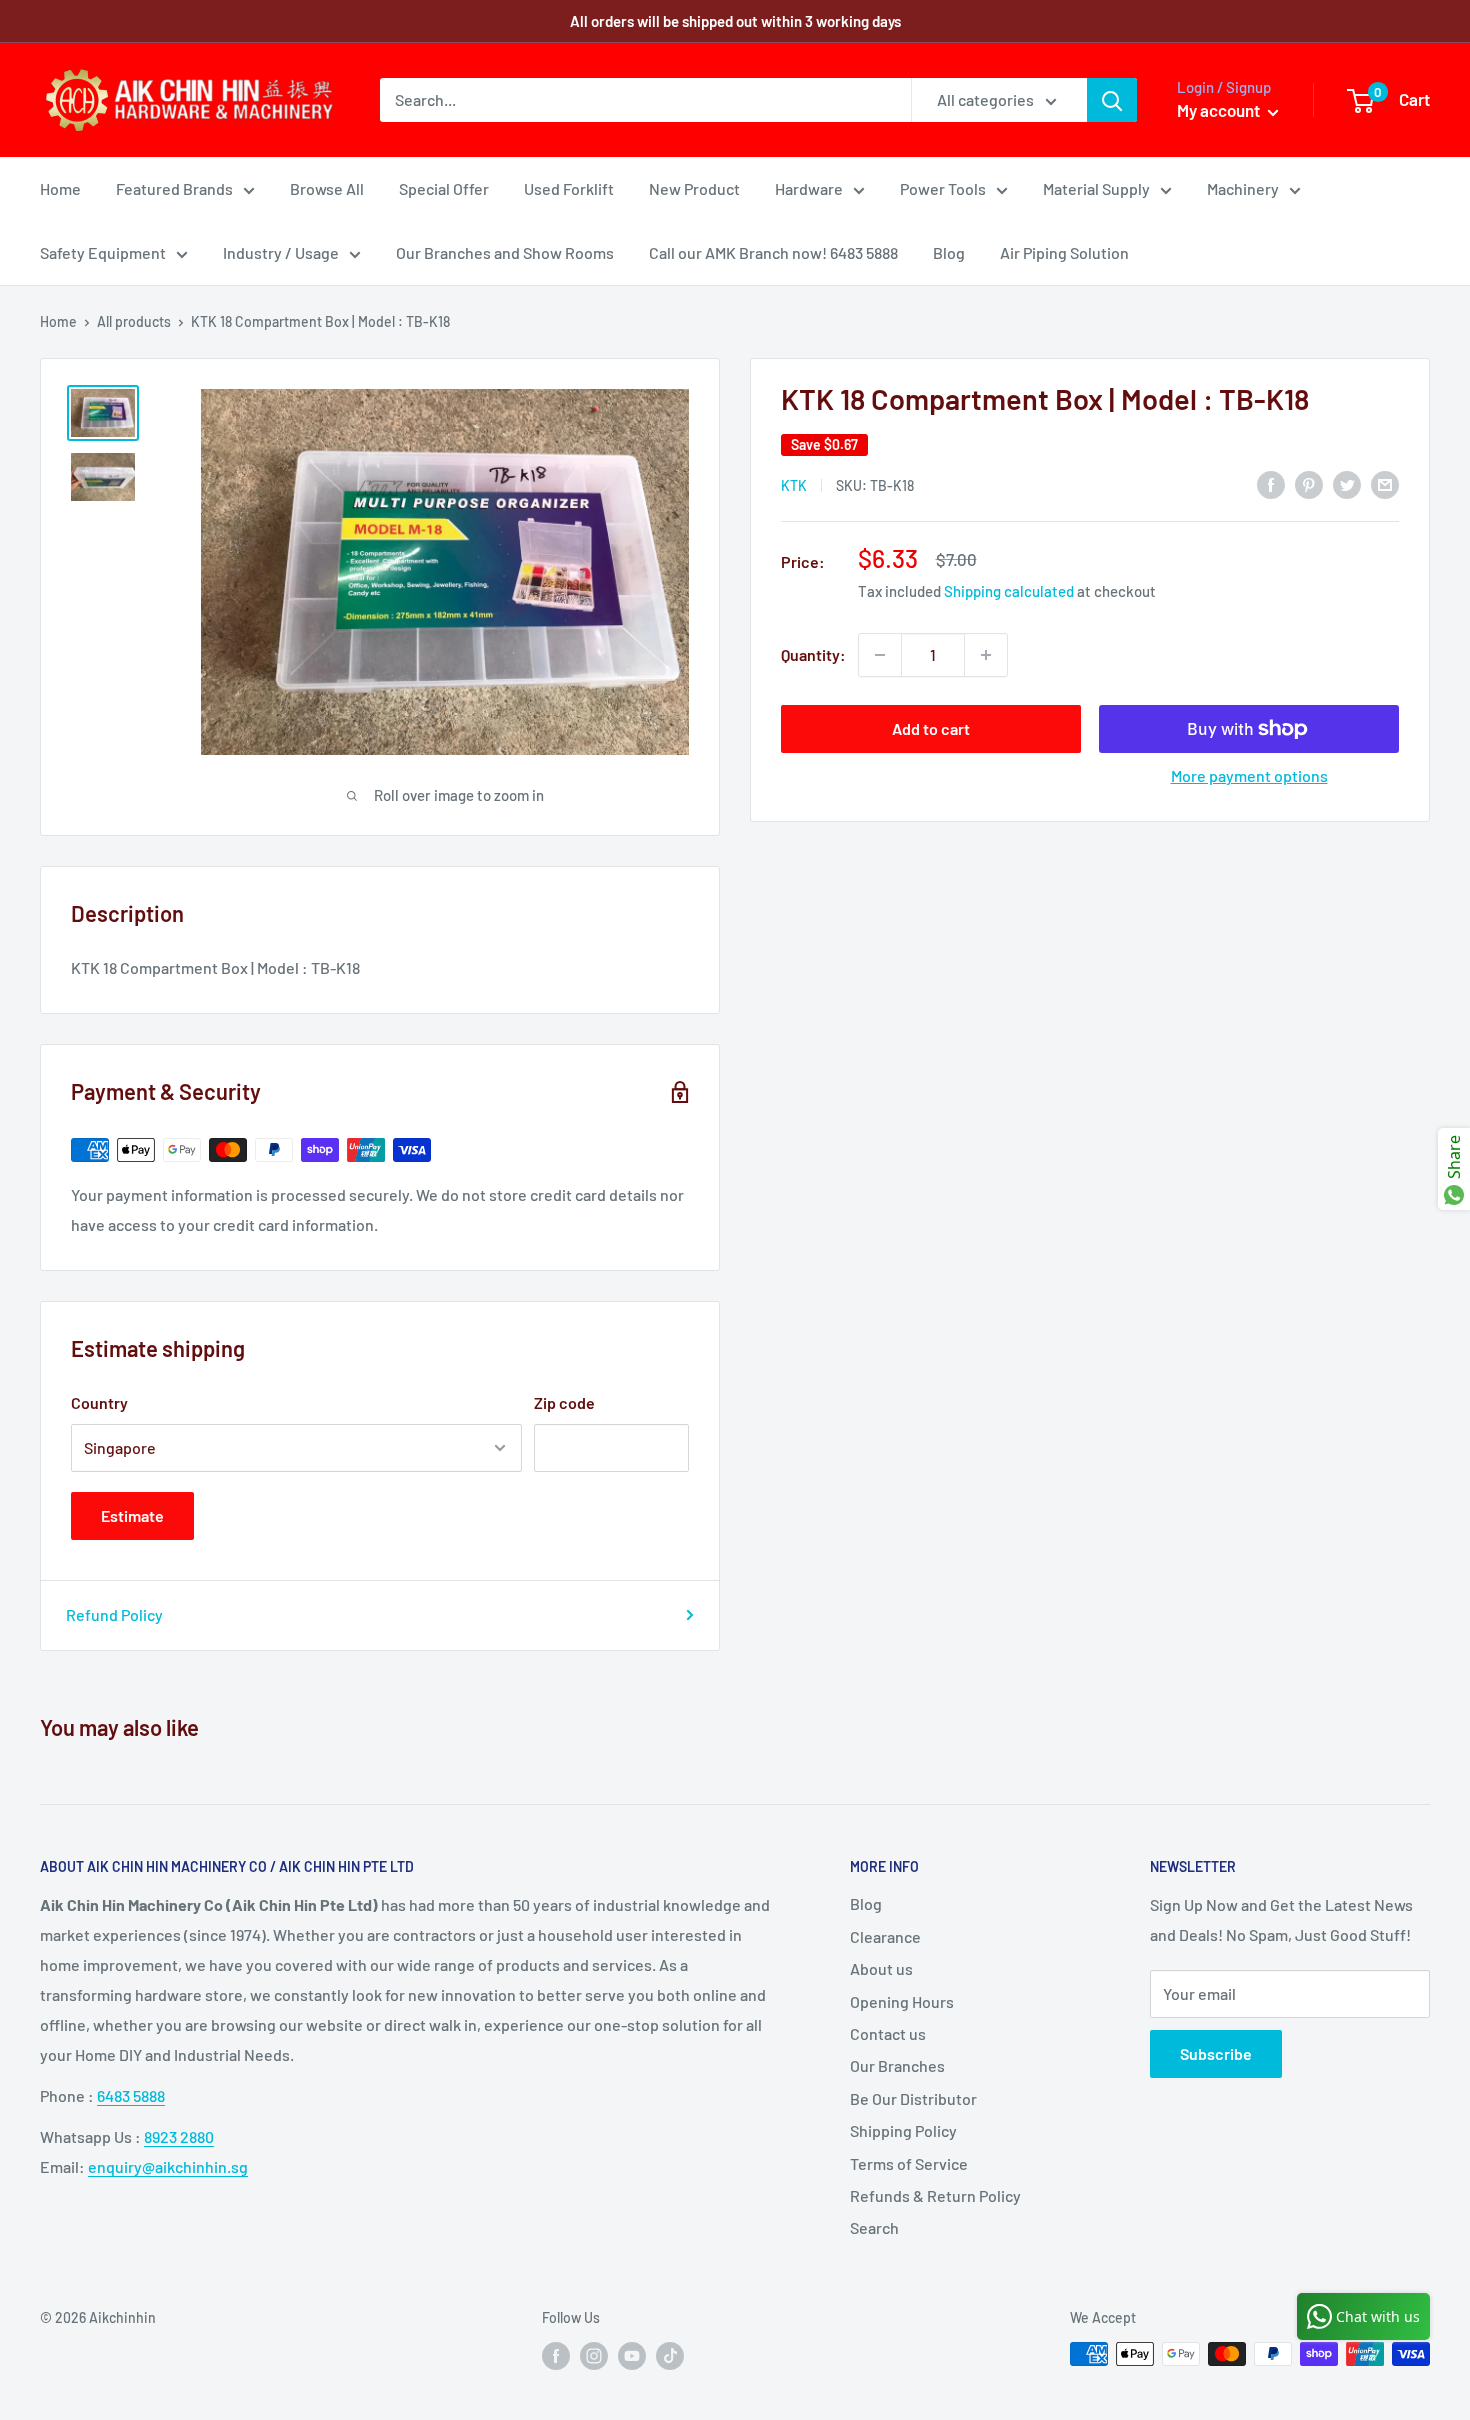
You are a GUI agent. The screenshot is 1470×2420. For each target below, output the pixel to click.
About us (881, 1968)
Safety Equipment (103, 252)
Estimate (132, 1515)
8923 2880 (179, 2136)
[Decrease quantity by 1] (880, 655)
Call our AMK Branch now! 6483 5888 (773, 252)
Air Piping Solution (1064, 252)
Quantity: (813, 654)
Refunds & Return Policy (935, 2195)
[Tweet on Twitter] (1347, 483)
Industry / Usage (281, 252)
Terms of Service (909, 2163)
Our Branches (897, 2065)
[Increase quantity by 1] (986, 655)
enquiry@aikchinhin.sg (168, 2166)
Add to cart (931, 728)
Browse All (327, 188)
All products (134, 321)
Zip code (564, 1402)
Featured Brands (174, 188)
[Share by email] (1385, 483)
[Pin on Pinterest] (1309, 483)
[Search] (1112, 100)
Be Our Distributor (913, 2098)
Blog (949, 252)
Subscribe (1216, 2053)
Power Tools (943, 188)
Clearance (885, 1936)
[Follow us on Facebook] (556, 2356)
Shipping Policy (903, 2130)
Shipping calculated (1009, 591)
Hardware (809, 188)
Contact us (888, 2033)
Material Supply (1096, 188)
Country (99, 1402)
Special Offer (444, 188)
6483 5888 (131, 2095)
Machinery (1243, 188)
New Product (694, 188)
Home (60, 188)
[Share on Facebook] (1271, 483)
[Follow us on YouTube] (632, 2356)
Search (874, 2227)
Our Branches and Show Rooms (505, 252)
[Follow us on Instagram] (594, 2356)
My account (1220, 110)
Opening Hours (902, 2001)
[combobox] (645, 100)
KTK (794, 485)
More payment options (1249, 775)
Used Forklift (569, 188)
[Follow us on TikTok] (670, 2356)
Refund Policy (114, 1614)
